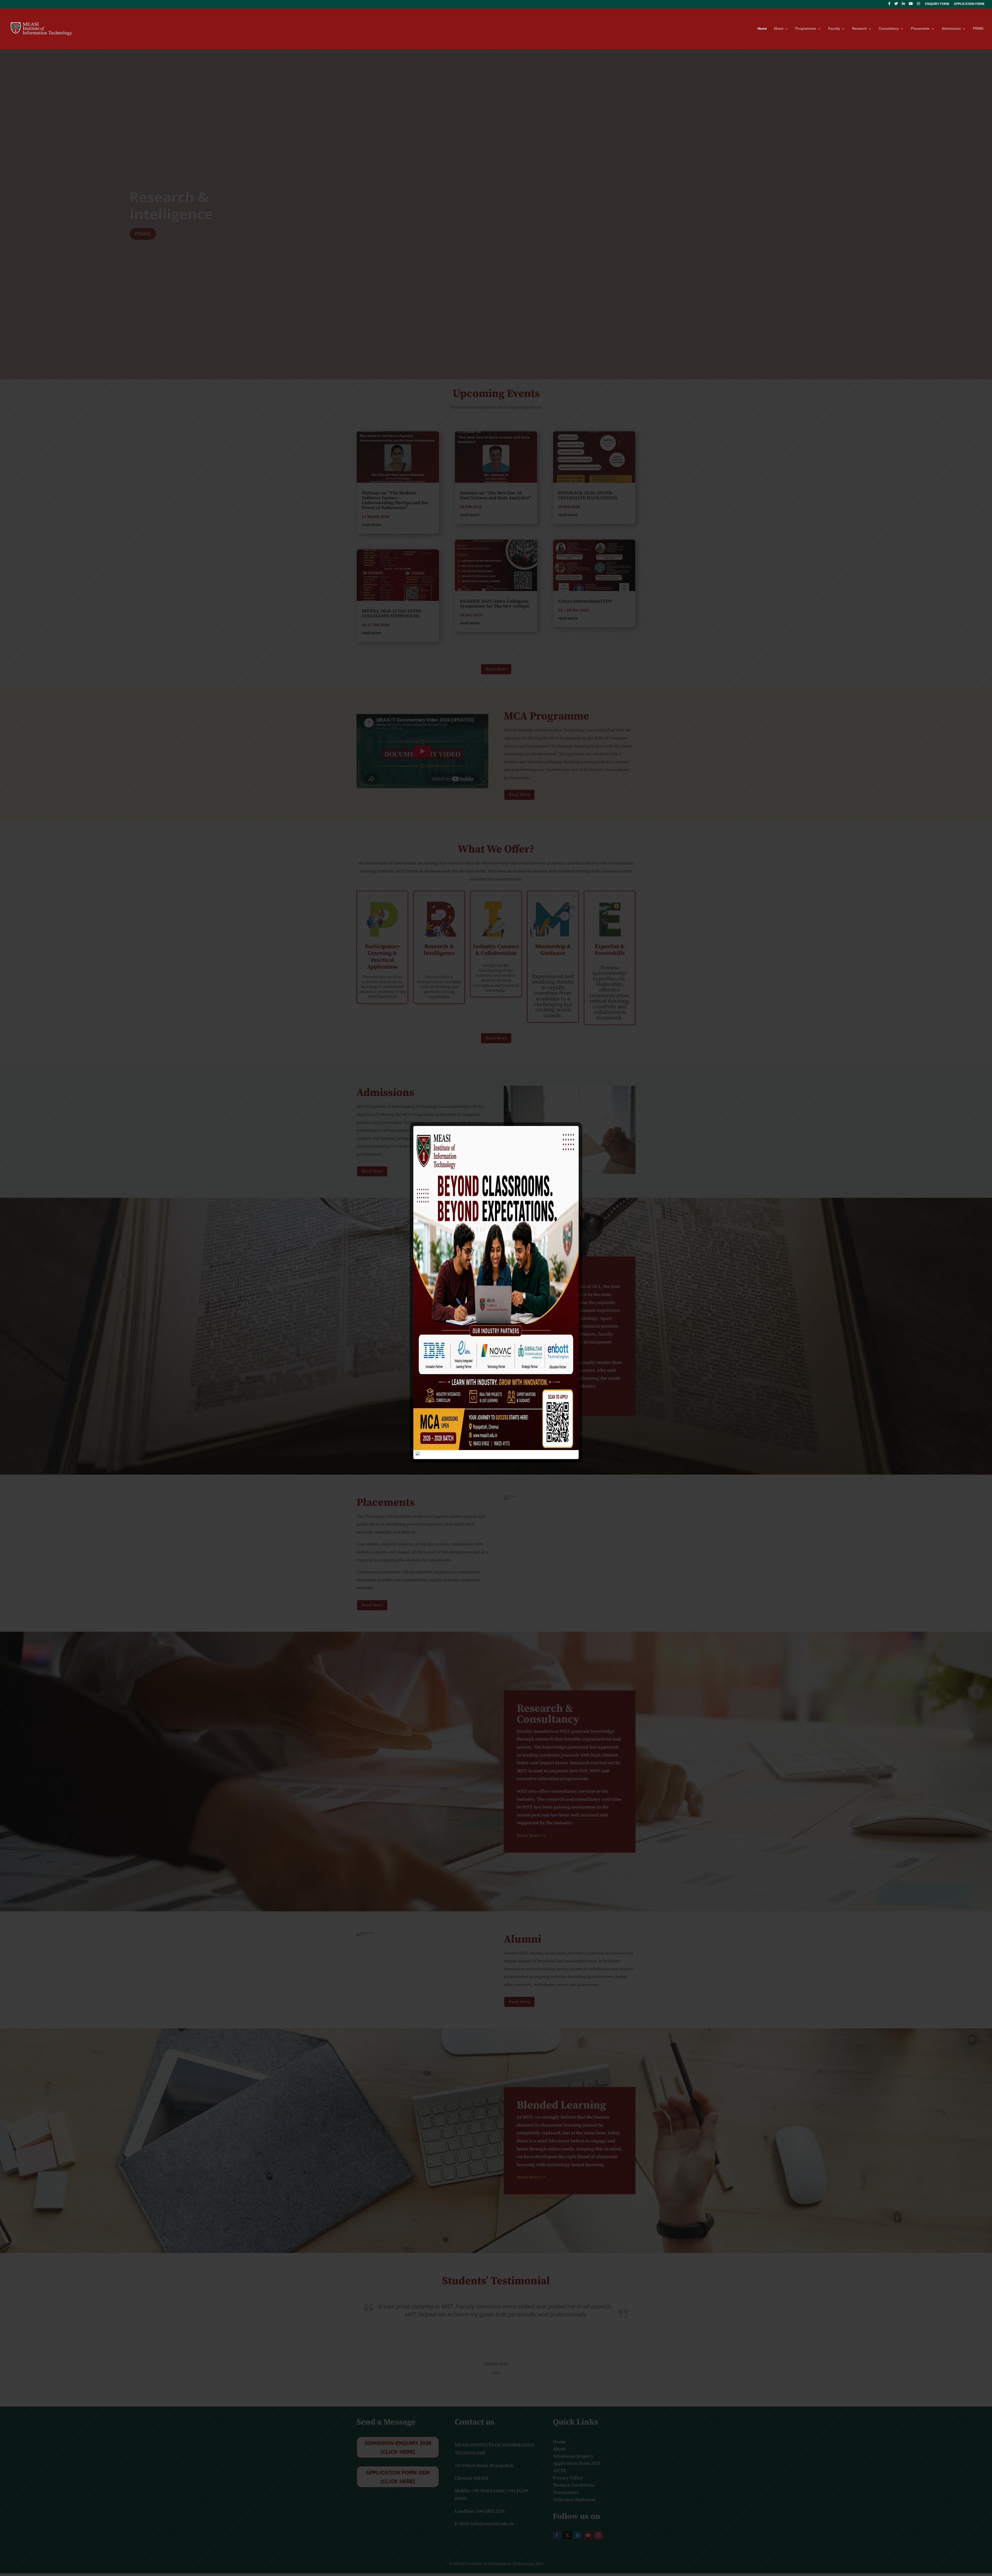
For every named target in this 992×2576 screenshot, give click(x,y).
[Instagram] (918, 5)
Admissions (951, 29)
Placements (920, 29)
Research (859, 29)
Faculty (834, 29)
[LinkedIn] (903, 5)
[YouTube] (911, 5)
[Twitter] (896, 5)
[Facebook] (889, 5)
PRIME (978, 29)
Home (762, 29)
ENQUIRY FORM (937, 4)
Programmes (806, 29)
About (778, 29)
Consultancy (889, 29)
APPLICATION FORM (969, 4)
